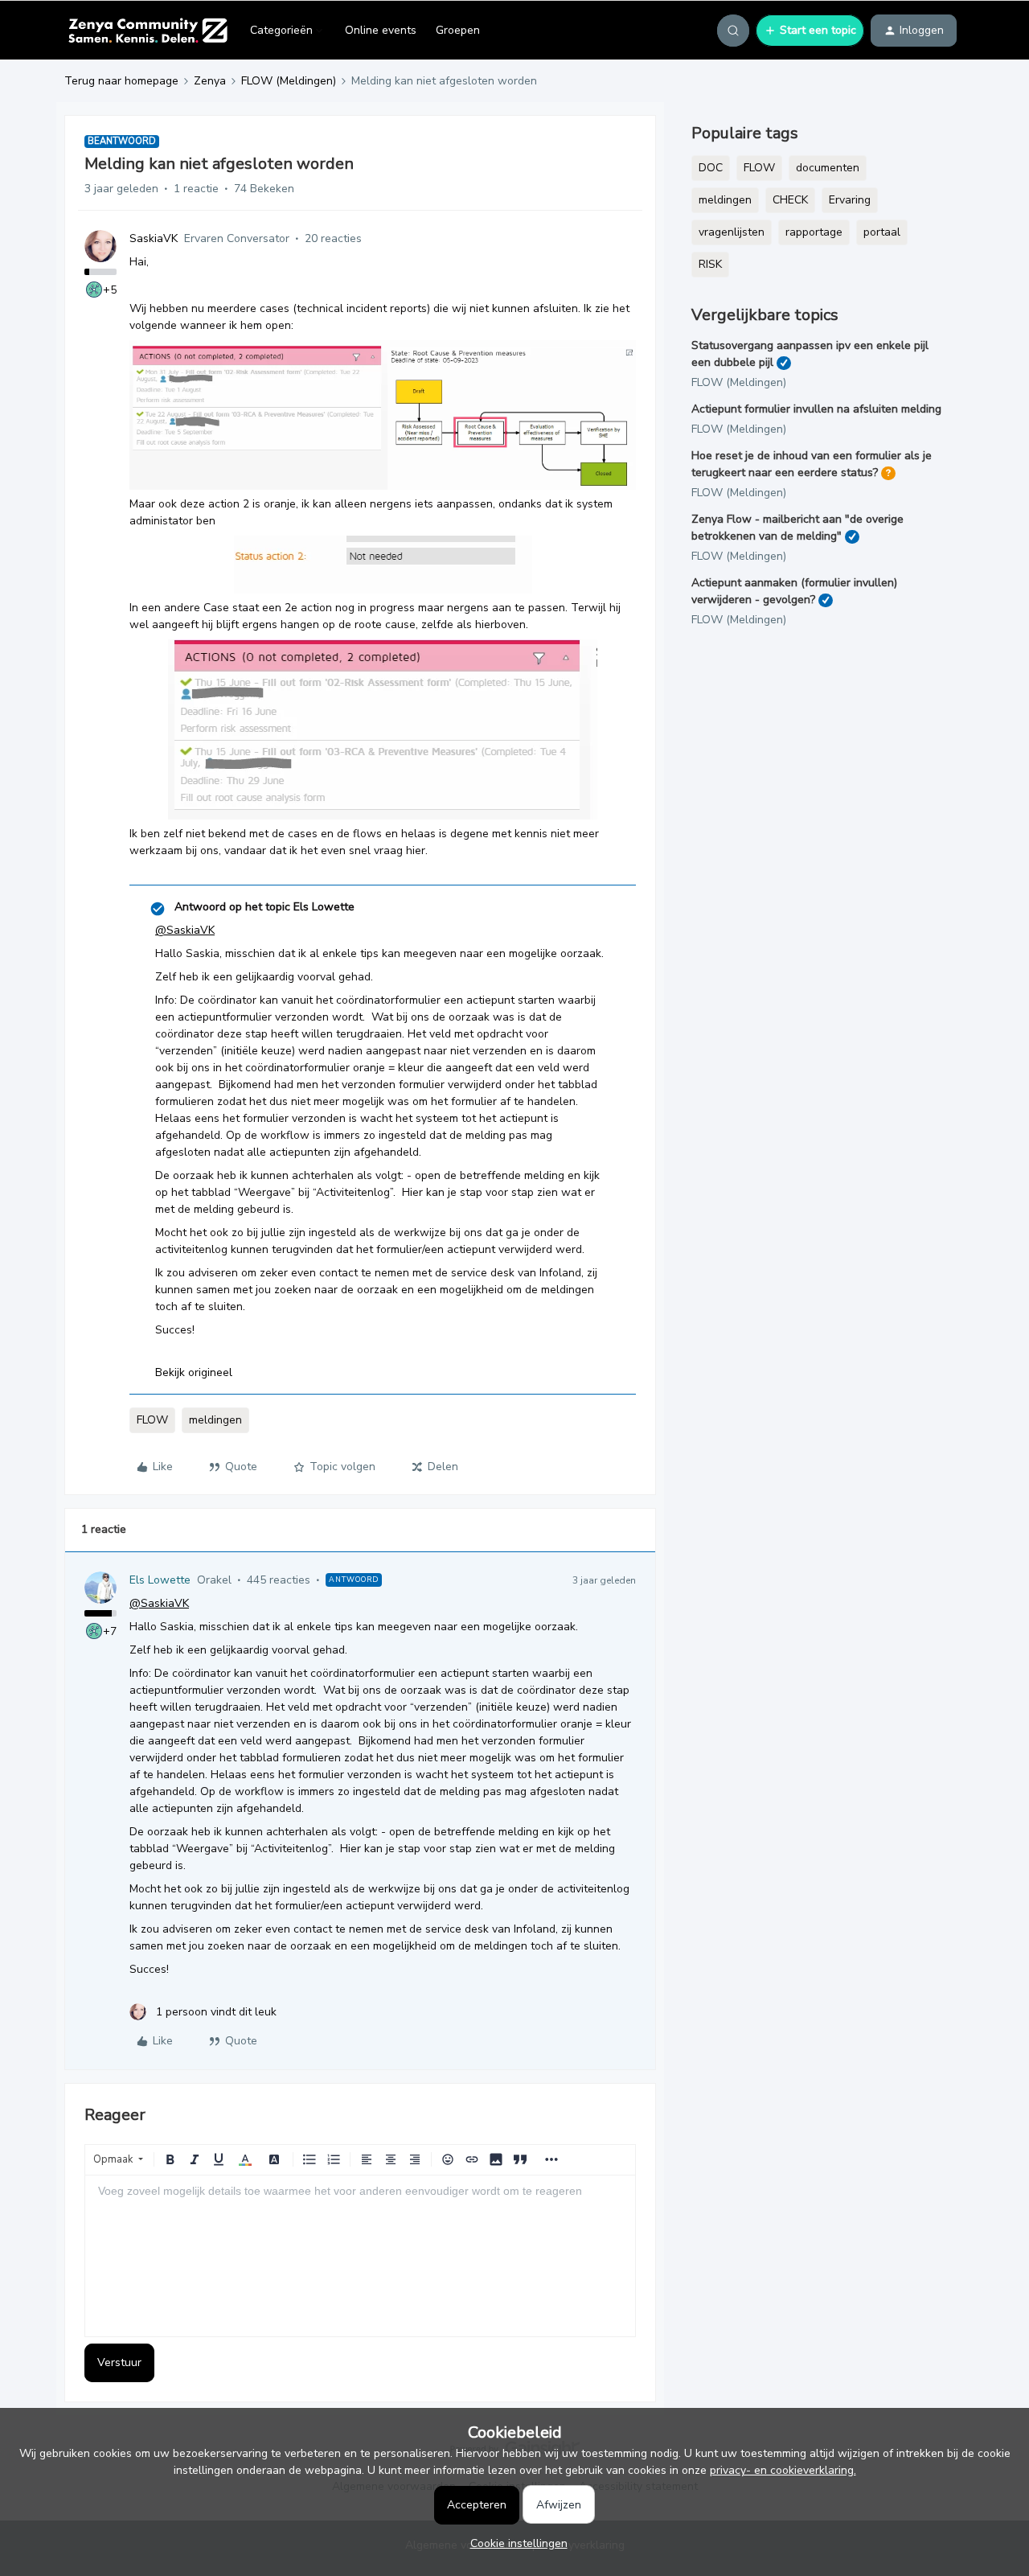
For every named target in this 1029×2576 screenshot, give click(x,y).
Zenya (210, 81)
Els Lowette (160, 1580)
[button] (810, 31)
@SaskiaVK (185, 930)
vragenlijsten (732, 232)
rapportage (814, 232)
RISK (710, 264)
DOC (711, 168)
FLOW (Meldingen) (289, 81)
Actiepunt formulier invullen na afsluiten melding (816, 409)
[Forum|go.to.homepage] (148, 31)
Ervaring (850, 200)
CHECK (790, 200)
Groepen (458, 30)
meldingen (215, 1420)
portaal (882, 232)
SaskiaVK (154, 238)
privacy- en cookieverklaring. (783, 2470)
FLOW (152, 1420)
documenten (828, 168)
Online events (381, 30)
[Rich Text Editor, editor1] (360, 2256)
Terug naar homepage (121, 81)
